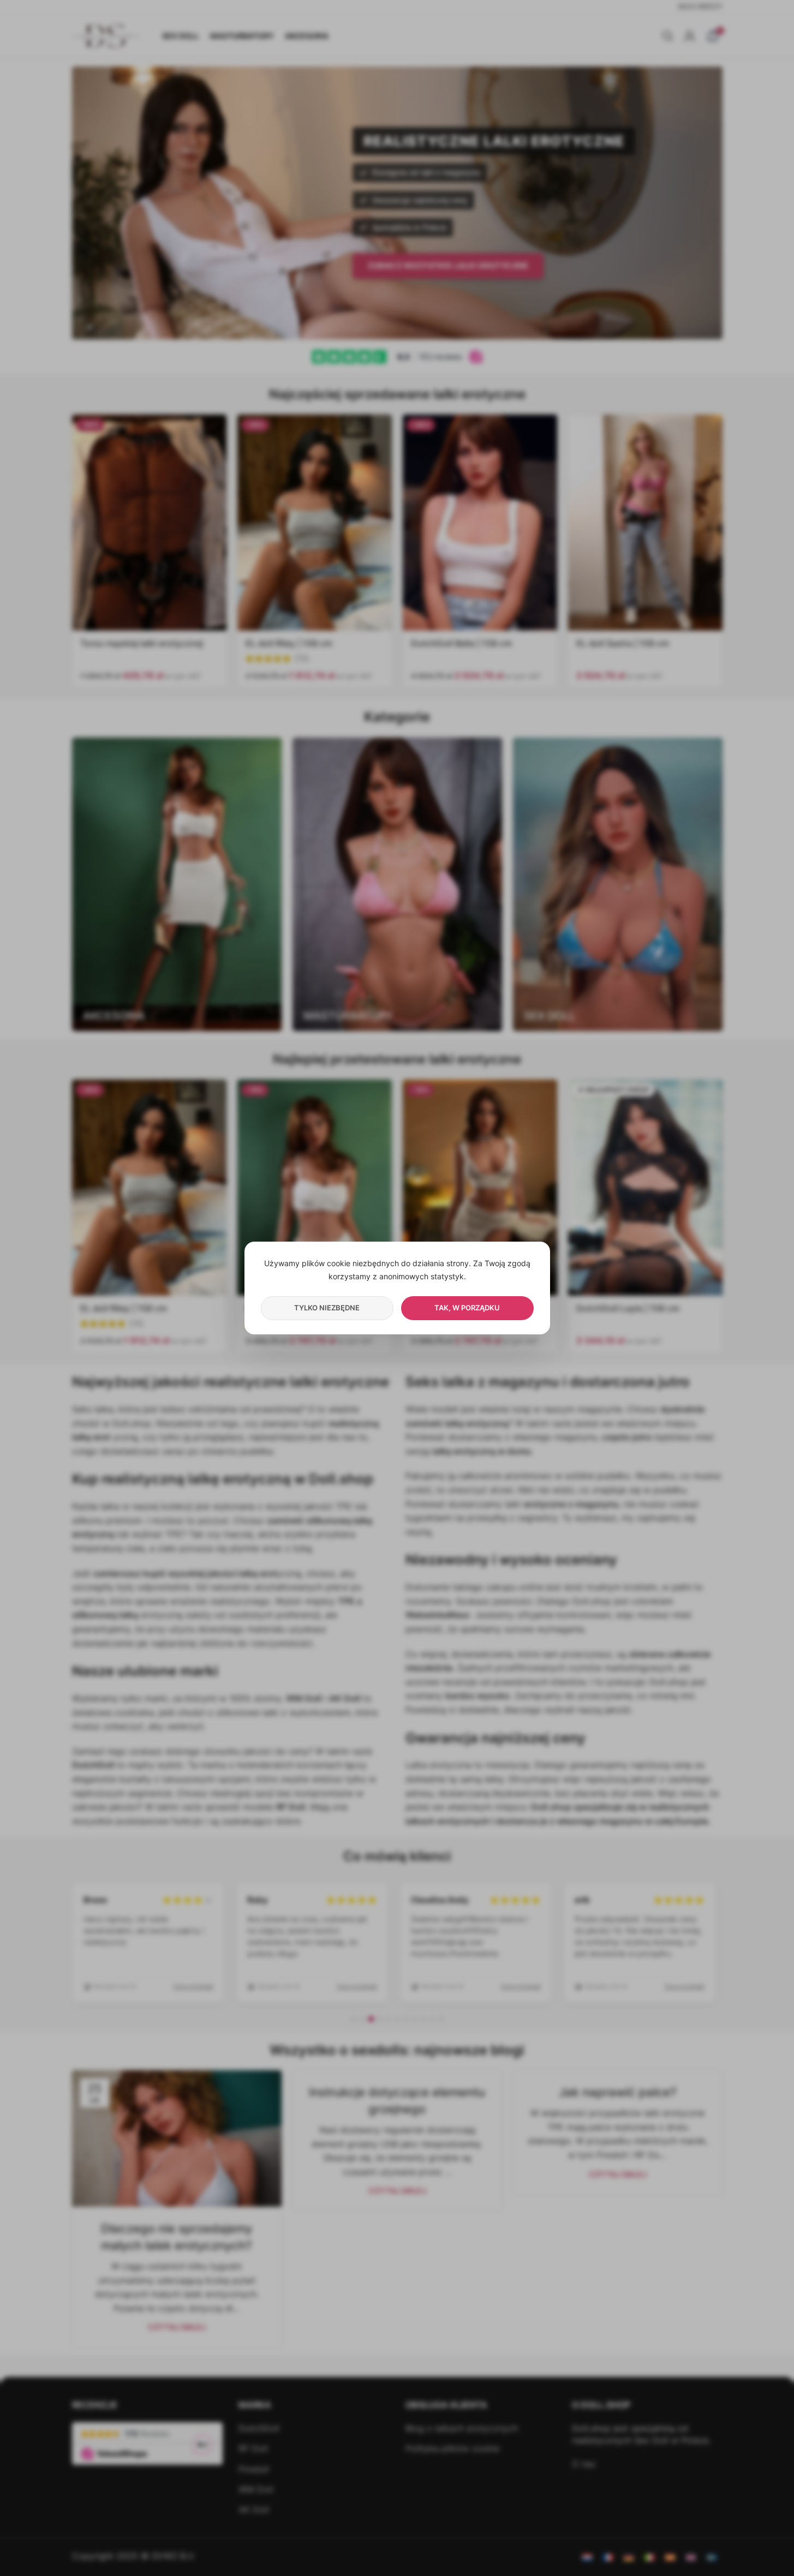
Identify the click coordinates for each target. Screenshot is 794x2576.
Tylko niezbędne (327, 1308)
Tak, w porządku (467, 1308)
